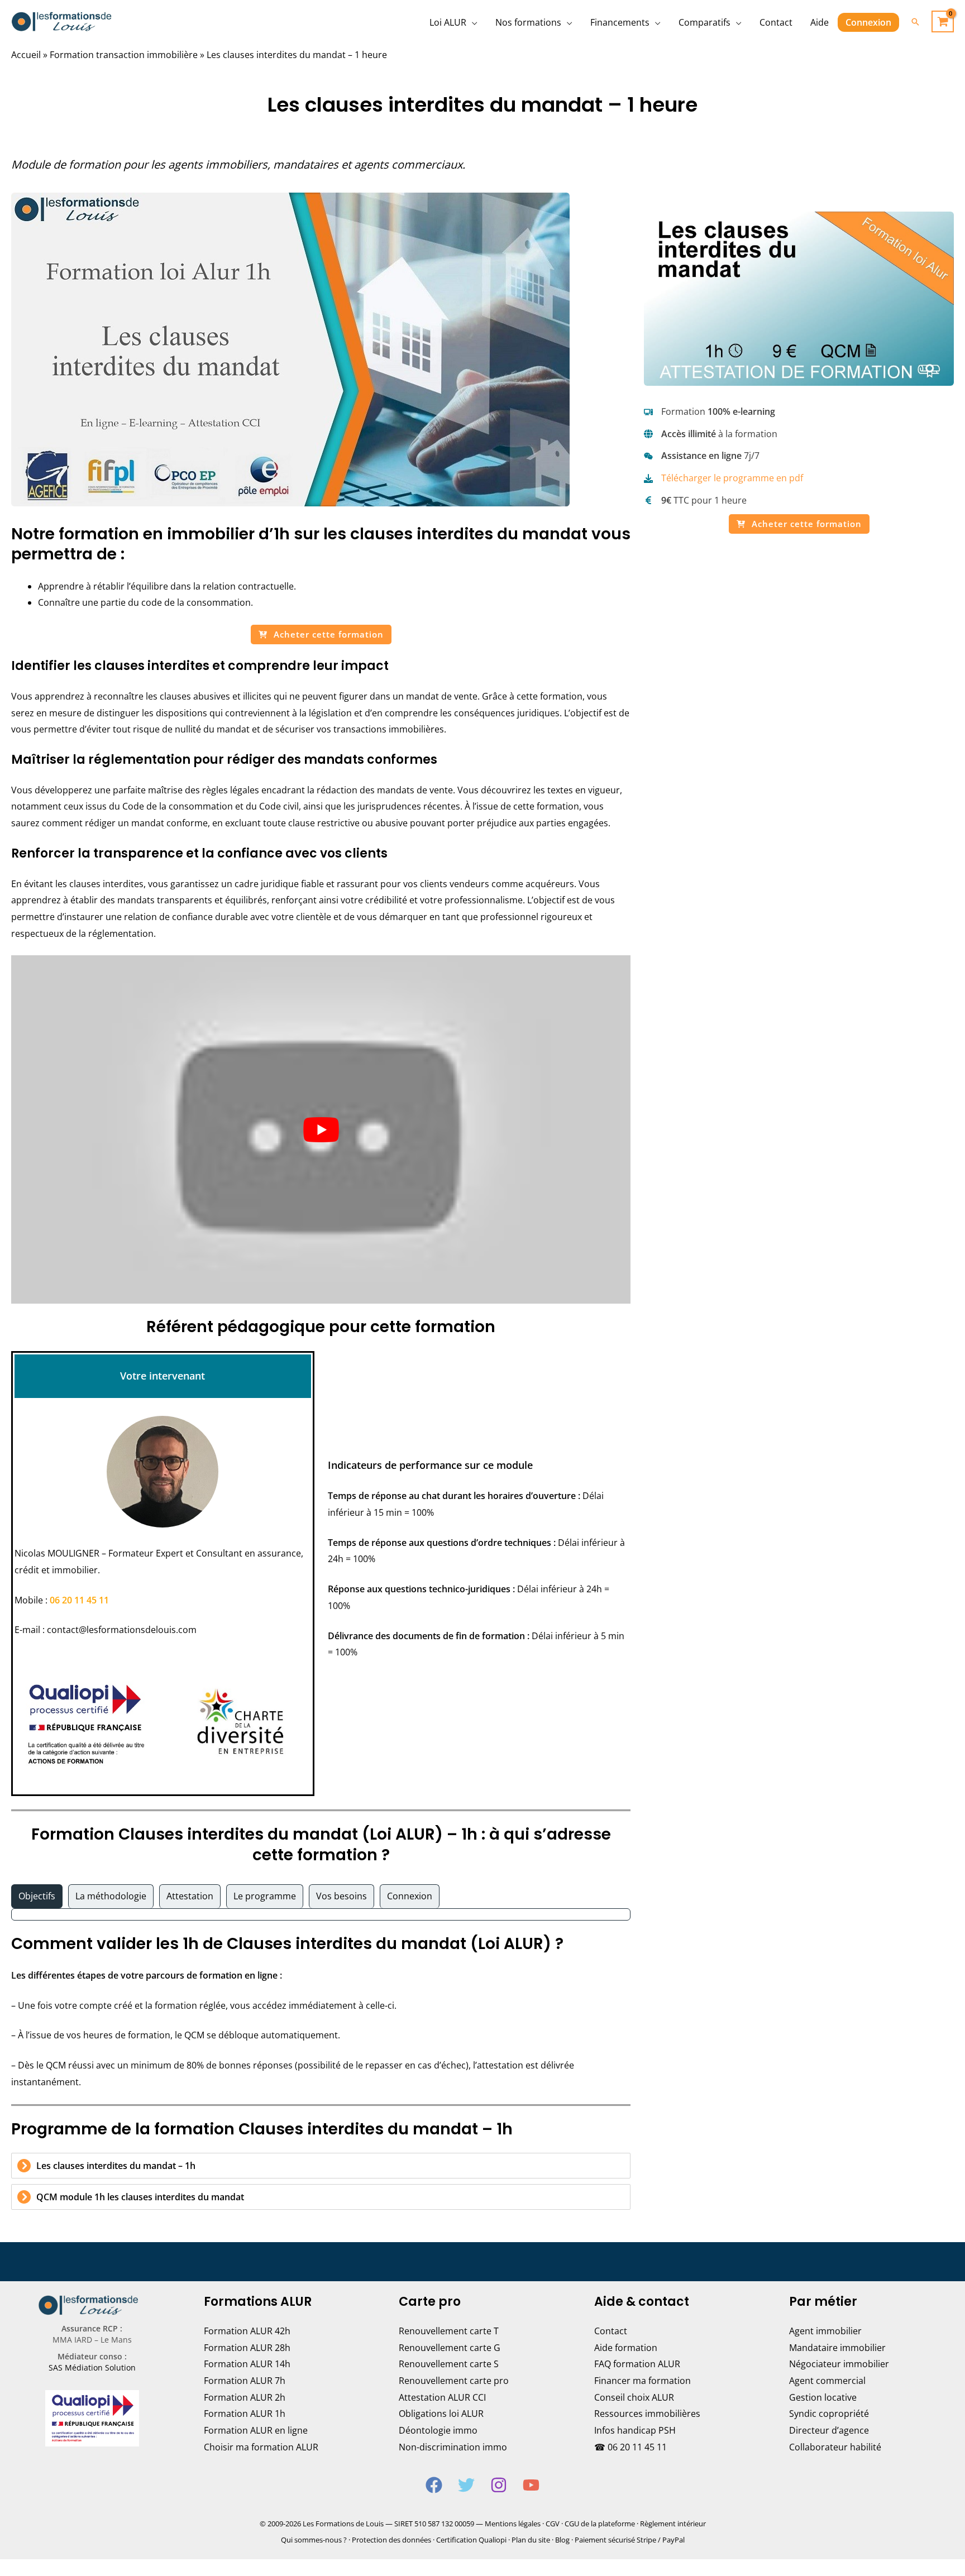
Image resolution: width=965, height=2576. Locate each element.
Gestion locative (823, 2397)
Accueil (26, 55)
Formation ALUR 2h (245, 2397)
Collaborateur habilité (835, 2447)
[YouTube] (531, 2485)
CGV (553, 2524)
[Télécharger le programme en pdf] (723, 478)
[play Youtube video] (321, 1129)
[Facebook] (434, 2485)
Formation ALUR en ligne (256, 2430)
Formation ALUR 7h (245, 2381)
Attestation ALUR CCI (442, 2397)
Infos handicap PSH (635, 2430)
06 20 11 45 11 (79, 1600)
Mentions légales (513, 2524)
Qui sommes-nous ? (314, 2540)
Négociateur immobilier (839, 2364)
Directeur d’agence (829, 2430)
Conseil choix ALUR (634, 2397)
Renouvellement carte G (450, 2348)
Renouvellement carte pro (454, 2381)
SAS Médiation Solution (92, 2367)
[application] (472, 22)
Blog (562, 2540)
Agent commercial (827, 2381)
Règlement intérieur (673, 2524)
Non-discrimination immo (453, 2447)
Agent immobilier (825, 2331)
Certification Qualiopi (471, 2540)
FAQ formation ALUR (637, 2364)
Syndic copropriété (829, 2414)
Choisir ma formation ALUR (261, 2447)
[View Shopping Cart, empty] (943, 21)
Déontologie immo (438, 2430)
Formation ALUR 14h (247, 2364)
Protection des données (391, 2540)
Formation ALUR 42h (247, 2331)
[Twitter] (466, 2485)
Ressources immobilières (647, 2414)
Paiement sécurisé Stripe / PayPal (630, 2540)
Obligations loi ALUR (441, 2414)
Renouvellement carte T (449, 2331)
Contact (611, 2331)
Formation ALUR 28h (247, 2348)
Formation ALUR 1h (245, 2414)
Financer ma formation (642, 2381)
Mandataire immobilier (837, 2348)
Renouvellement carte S (449, 2364)
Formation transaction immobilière (124, 55)
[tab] (37, 1897)
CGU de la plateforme (600, 2524)
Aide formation (626, 2348)
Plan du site (531, 2540)
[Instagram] (499, 2485)
